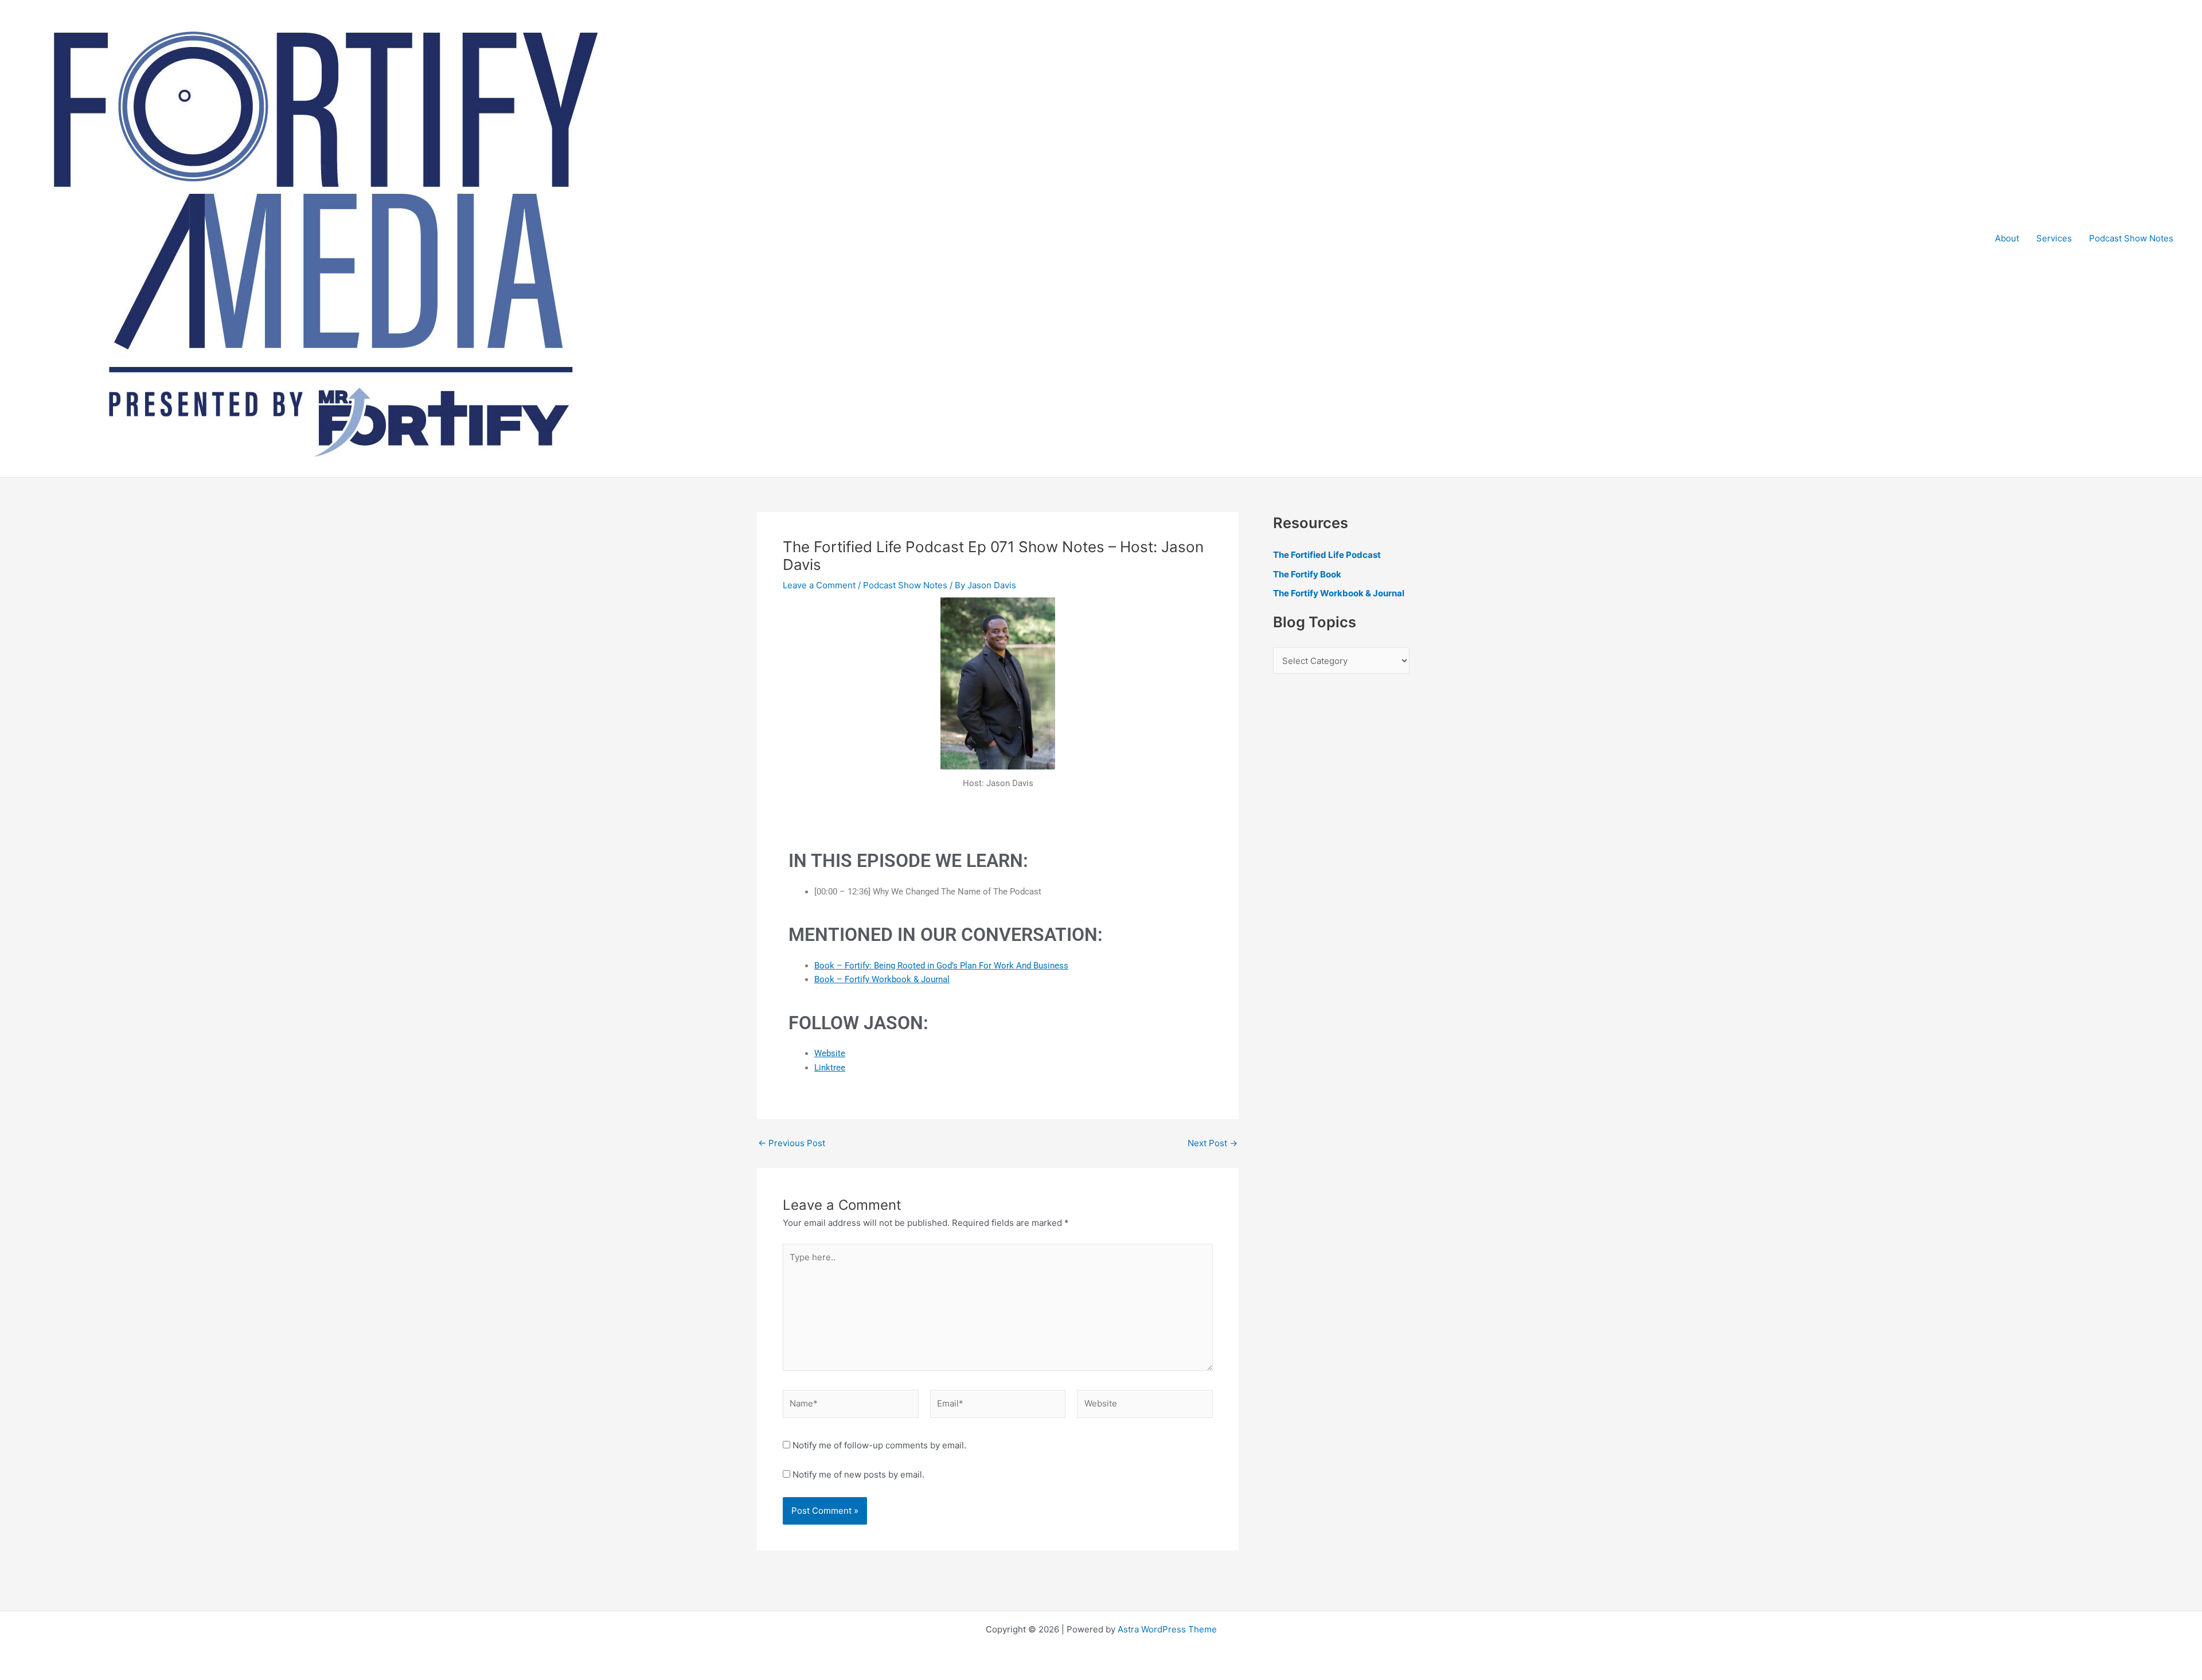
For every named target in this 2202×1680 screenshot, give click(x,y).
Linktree (830, 1068)
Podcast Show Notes (2131, 238)
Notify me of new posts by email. (858, 1474)
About (2007, 238)
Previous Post (792, 1143)
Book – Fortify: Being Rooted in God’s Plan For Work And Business (941, 966)
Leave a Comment (819, 585)
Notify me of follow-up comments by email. (879, 1445)
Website (830, 1053)
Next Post (1213, 1143)
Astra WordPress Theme (1167, 1629)
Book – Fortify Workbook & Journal (882, 979)
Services (2054, 238)
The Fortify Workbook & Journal (1339, 593)
